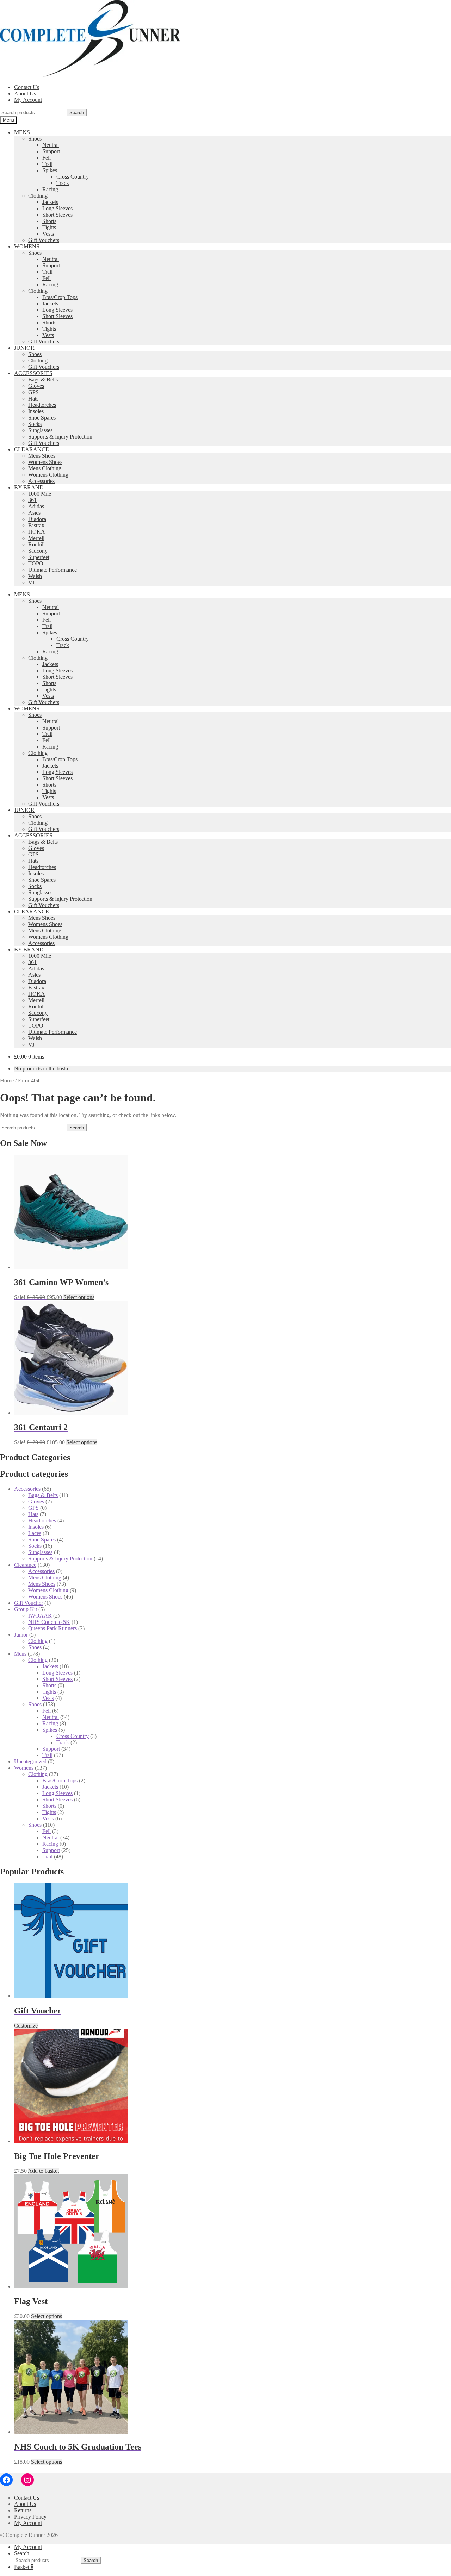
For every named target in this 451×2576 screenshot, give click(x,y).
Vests (48, 234)
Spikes (50, 170)
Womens (24, 1768)
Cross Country (73, 177)
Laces (35, 1533)
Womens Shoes (45, 462)
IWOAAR (40, 1616)
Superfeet (39, 557)
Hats (33, 399)
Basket (24, 2567)
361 (32, 500)
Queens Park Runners (52, 1628)
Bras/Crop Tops (60, 297)
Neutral (51, 145)
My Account (28, 100)
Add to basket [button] (43, 2171)
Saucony (38, 551)
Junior (21, 1635)
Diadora (37, 519)
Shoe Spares (42, 418)
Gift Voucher (29, 1603)
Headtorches (42, 405)
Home (7, 1081)
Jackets (50, 202)
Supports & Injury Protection (60, 437)
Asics (34, 513)
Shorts (49, 221)
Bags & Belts (43, 380)
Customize (26, 2026)
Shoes (35, 139)
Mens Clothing (45, 468)
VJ (31, 582)
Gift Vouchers (44, 240)
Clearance (25, 1565)
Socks (35, 424)
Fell (47, 158)
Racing (50, 189)
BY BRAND (29, 487)
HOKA (37, 532)
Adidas (36, 506)
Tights (49, 227)
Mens (20, 1654)
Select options (79, 1297)
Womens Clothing (48, 475)
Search (77, 113)
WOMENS (27, 246)
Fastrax (36, 525)
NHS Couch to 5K (49, 1622)
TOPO (36, 563)
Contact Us (27, 87)
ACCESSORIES (33, 373)
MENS (22, 132)
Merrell (36, 538)
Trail (47, 164)
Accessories (41, 481)
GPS (33, 392)
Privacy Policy (30, 2517)
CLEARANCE (32, 449)
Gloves (36, 386)
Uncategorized (30, 1761)
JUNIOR (24, 348)
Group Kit (26, 1609)
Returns (23, 2510)
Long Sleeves (57, 208)
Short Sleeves (57, 215)
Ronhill (36, 544)
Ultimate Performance (52, 570)
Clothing (38, 196)
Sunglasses (40, 430)
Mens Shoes (42, 456)
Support (51, 151)
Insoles (36, 411)
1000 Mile (40, 494)
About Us (25, 94)
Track (63, 183)
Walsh (35, 576)
